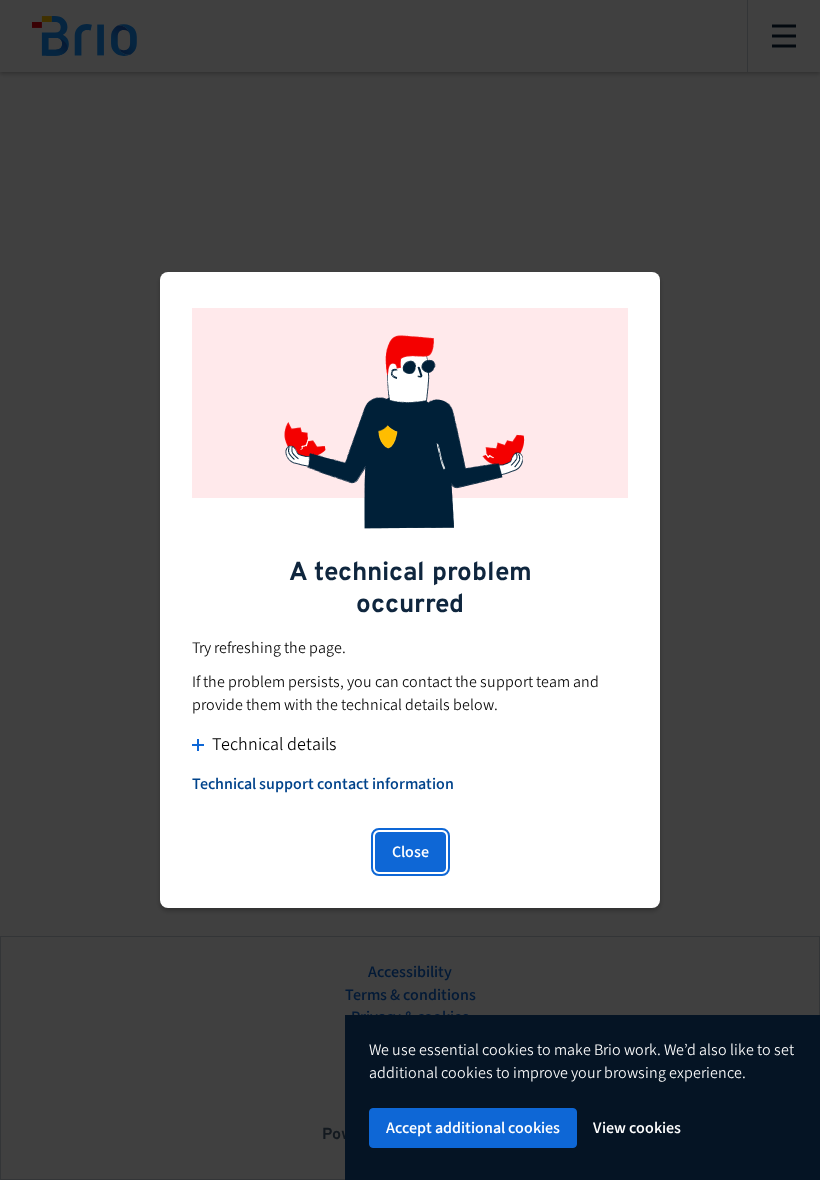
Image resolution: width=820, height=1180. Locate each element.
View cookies (637, 1128)
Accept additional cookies (473, 1128)
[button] (410, 744)
